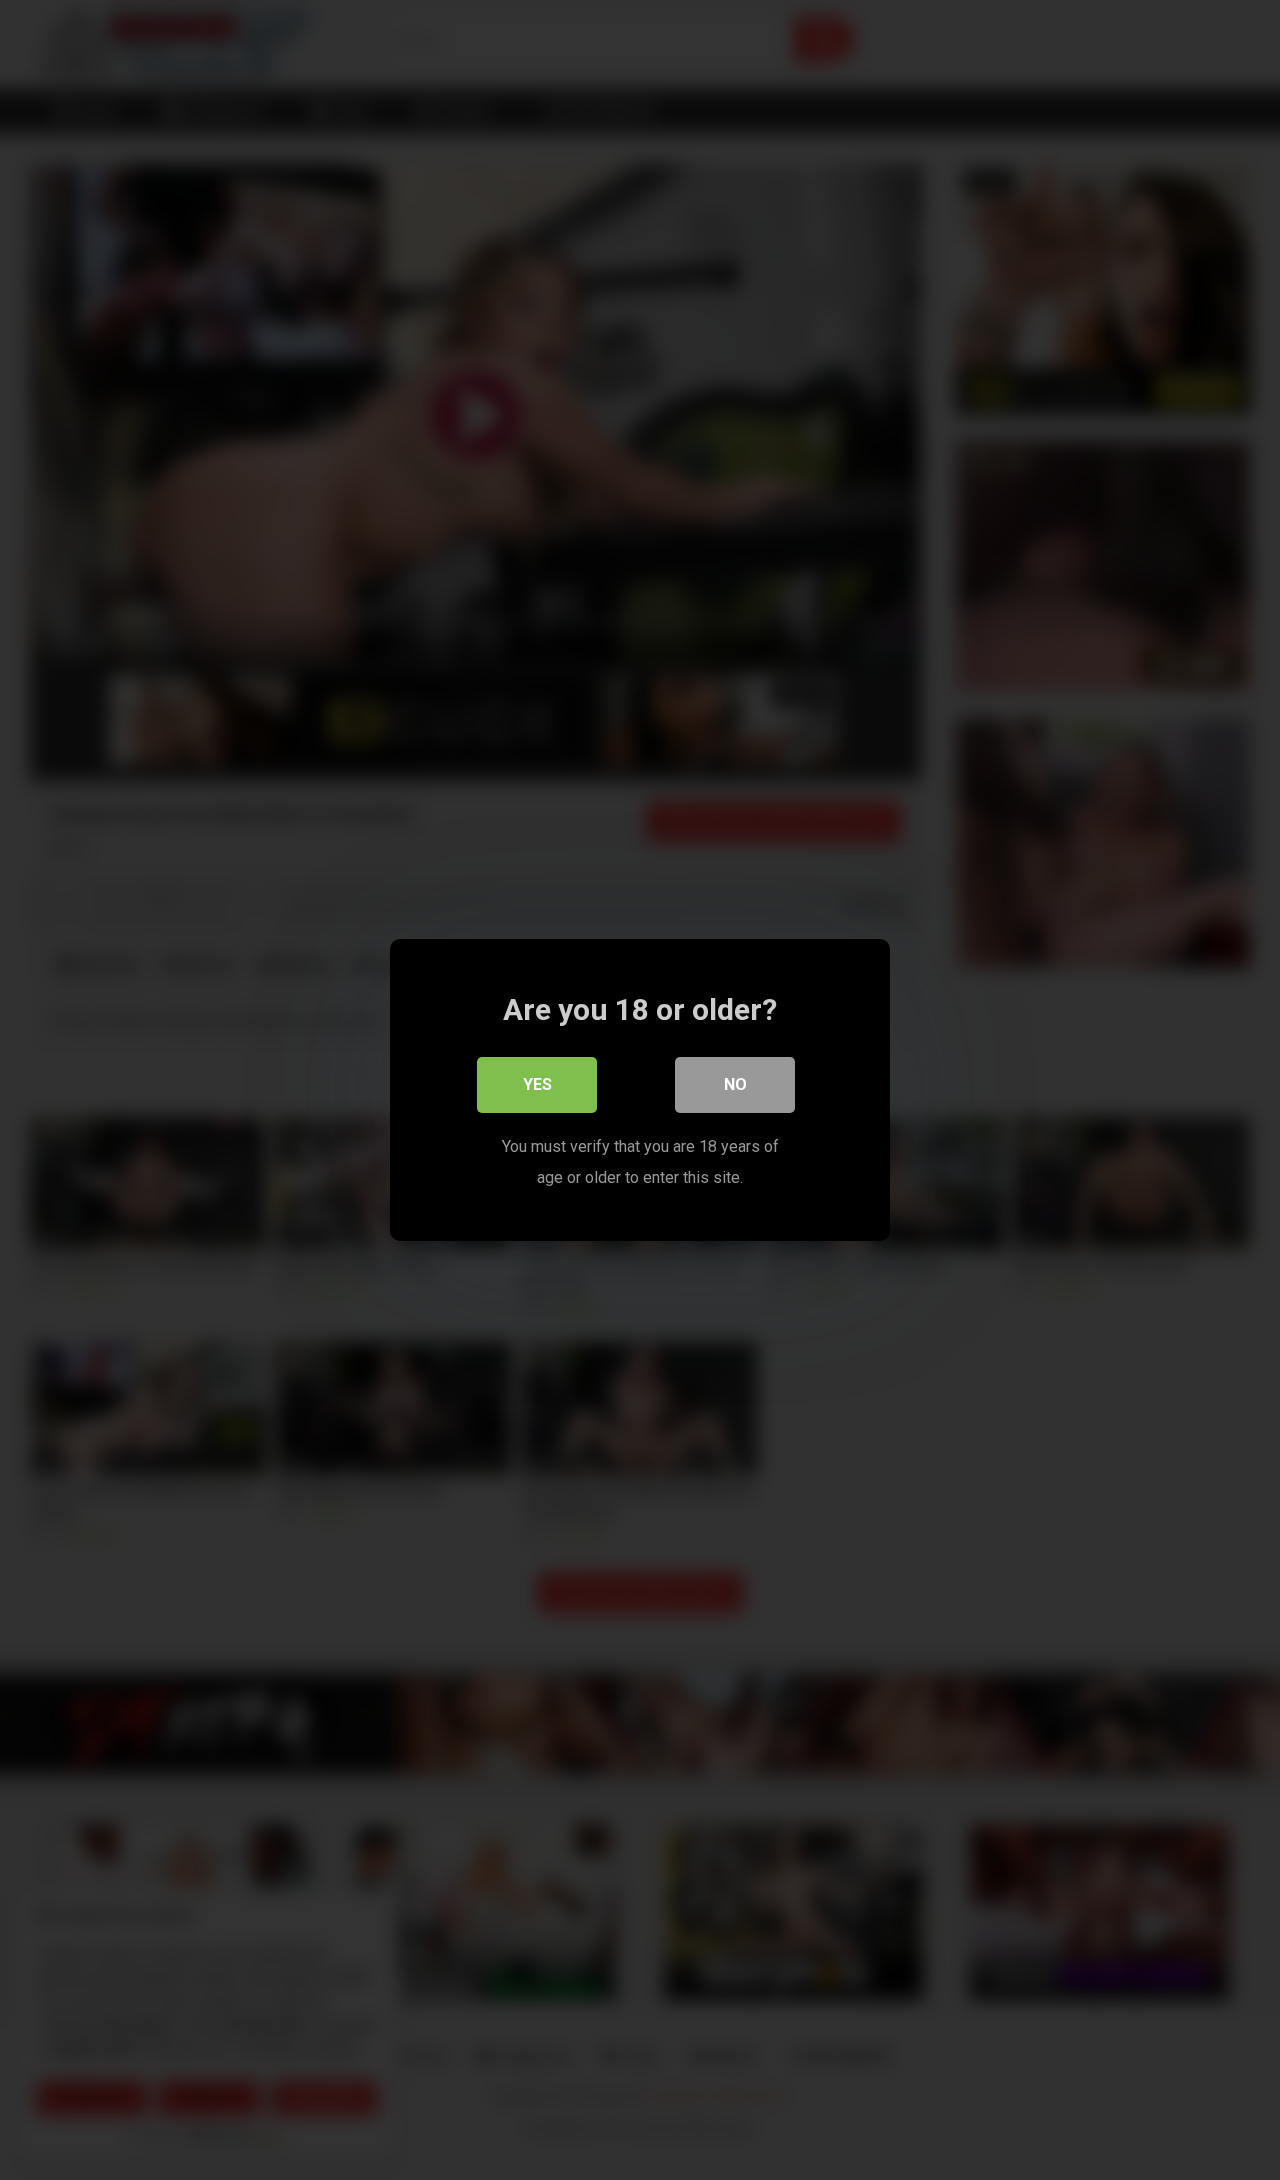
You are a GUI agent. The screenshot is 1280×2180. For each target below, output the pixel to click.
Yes (537, 1084)
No (735, 1084)
